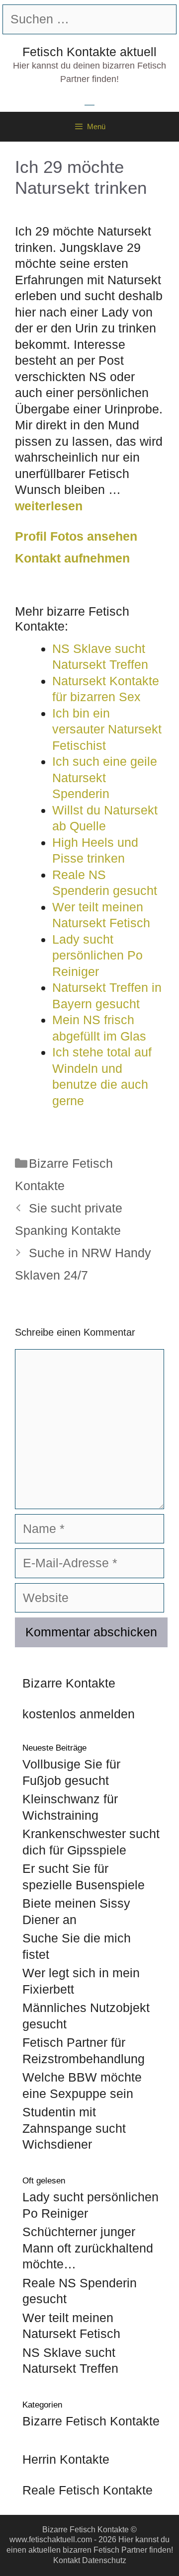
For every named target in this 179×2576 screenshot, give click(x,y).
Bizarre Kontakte (69, 1683)
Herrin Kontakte (66, 2459)
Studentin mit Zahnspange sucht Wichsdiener (74, 2128)
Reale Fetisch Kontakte (88, 2490)
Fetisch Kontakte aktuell (89, 52)
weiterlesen (49, 506)
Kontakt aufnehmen (72, 558)
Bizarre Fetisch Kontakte (91, 2421)
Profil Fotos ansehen (76, 536)
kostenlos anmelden (79, 1714)
